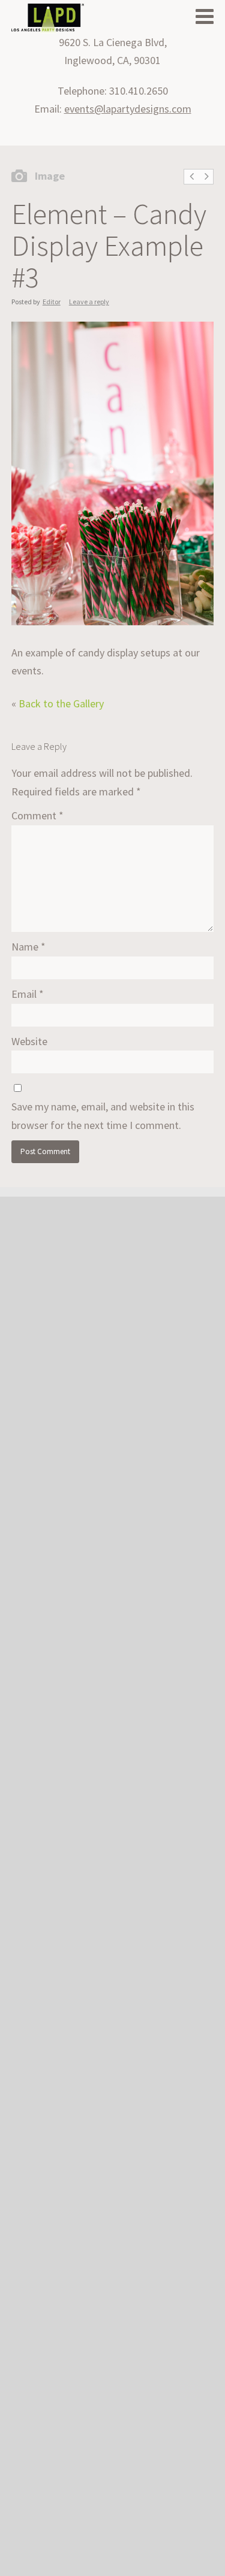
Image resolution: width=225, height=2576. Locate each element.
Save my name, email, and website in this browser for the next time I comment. (103, 1116)
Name (28, 947)
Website (29, 1041)
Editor (52, 302)
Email (28, 994)
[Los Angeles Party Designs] (48, 19)
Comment (37, 815)
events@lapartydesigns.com (128, 109)
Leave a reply (89, 302)
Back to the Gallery (61, 703)
